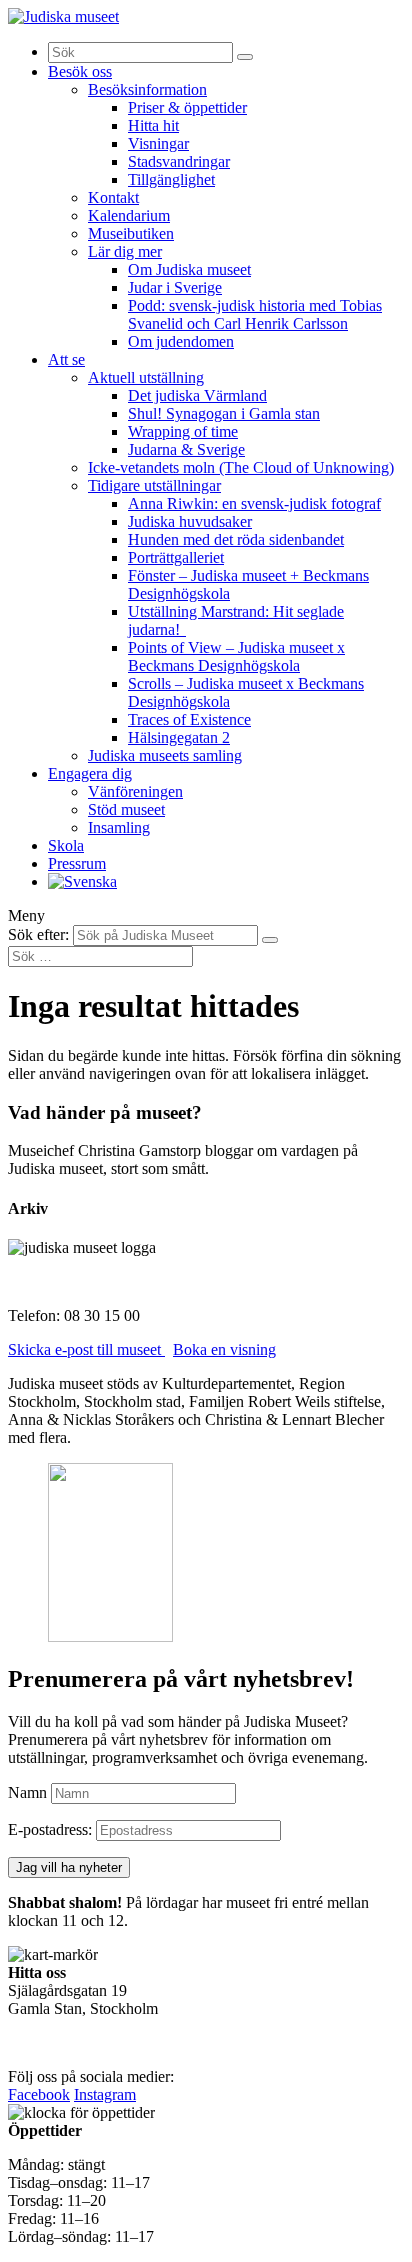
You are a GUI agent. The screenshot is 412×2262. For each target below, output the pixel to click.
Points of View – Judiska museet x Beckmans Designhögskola (236, 656)
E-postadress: (52, 1829)
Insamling (119, 827)
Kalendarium (129, 215)
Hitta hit (153, 125)
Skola (66, 845)
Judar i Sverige (175, 287)
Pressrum (77, 863)
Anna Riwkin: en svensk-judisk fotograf (254, 503)
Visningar (158, 143)
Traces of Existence (189, 719)
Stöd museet (126, 809)
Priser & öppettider (187, 107)
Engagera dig (90, 773)
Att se (66, 359)
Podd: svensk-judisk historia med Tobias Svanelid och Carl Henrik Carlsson (255, 314)
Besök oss (80, 71)
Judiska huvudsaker (190, 521)
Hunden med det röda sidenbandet (236, 539)
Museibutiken (131, 233)
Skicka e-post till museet (86, 1349)
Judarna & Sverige (186, 449)
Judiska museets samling (165, 755)
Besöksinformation (147, 89)
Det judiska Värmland (197, 395)
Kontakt (113, 197)
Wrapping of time (183, 431)
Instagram (105, 2094)
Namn (27, 1792)
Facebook (39, 2094)
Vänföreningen (135, 791)
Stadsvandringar (179, 161)
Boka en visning (224, 1349)
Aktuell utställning (146, 377)
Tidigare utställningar (154, 485)
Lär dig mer (125, 251)
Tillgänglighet (171, 179)
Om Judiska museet (189, 269)
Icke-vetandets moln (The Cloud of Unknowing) (241, 467)
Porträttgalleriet (176, 557)
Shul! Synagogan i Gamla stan (224, 413)
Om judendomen (181, 341)
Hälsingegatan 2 (179, 737)
